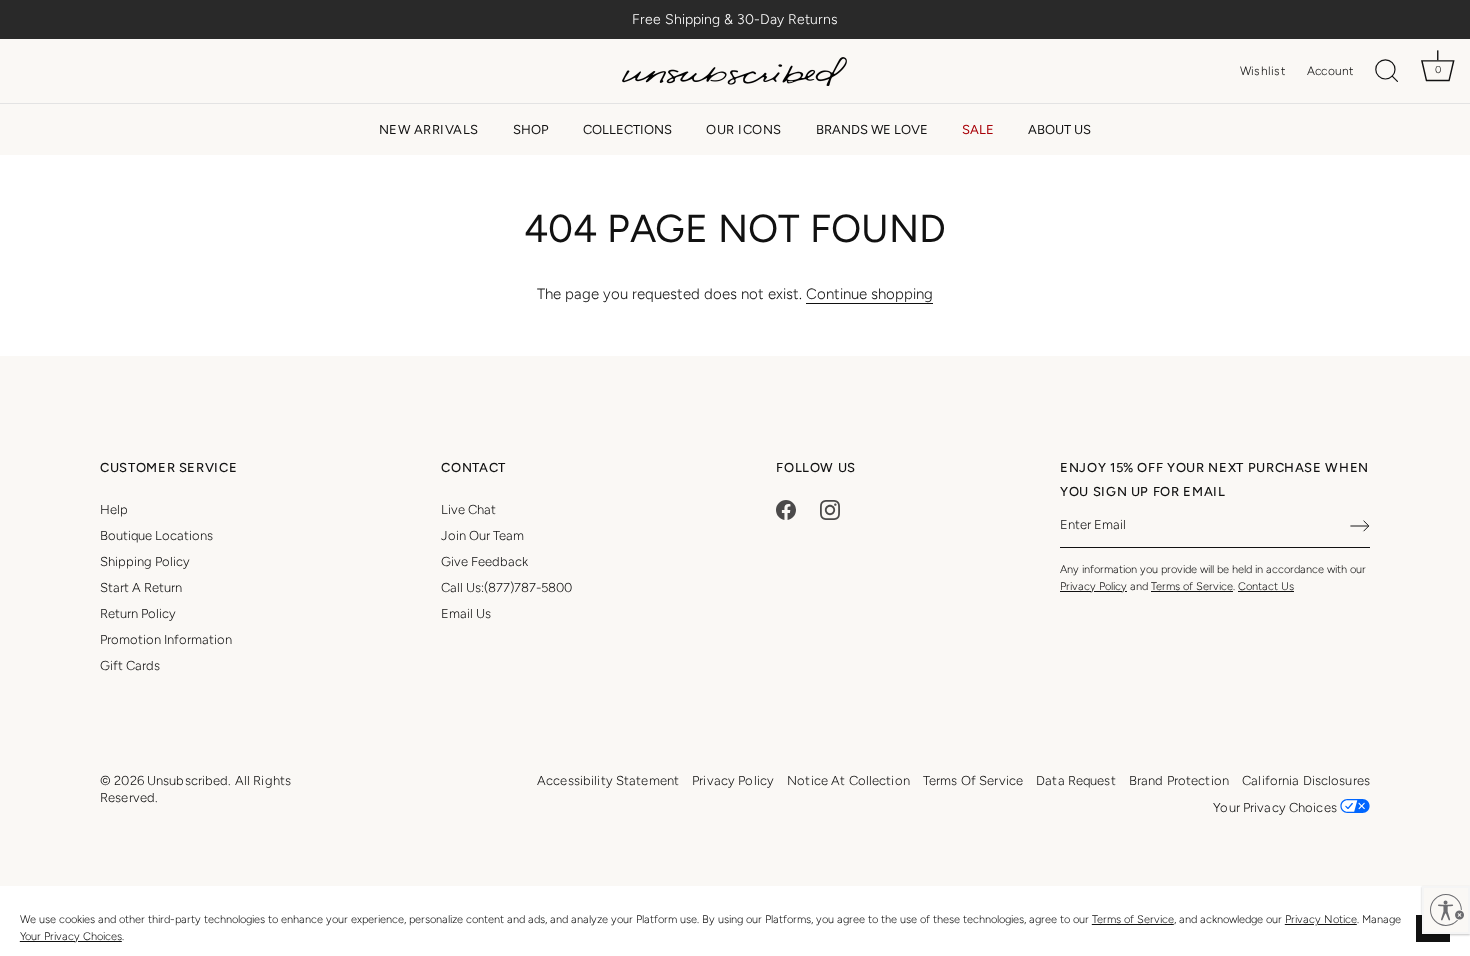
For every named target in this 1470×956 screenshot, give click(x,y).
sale (978, 129)
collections (627, 129)
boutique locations (156, 535)
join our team (482, 535)
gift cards (130, 665)
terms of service (973, 780)
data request (1076, 780)
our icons (744, 129)
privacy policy (733, 780)
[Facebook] (786, 509)
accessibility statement (608, 780)
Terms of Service (1133, 919)
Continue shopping (869, 294)
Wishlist (1262, 71)
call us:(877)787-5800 (506, 587)
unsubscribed (188, 780)
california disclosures (1306, 780)
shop (531, 129)
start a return (141, 587)
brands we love (872, 129)
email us (466, 613)
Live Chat (468, 509)
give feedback (484, 561)
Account (1330, 71)
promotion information (166, 639)
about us (1059, 129)
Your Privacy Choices (71, 936)
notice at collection (848, 780)
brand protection (1179, 780)
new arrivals (429, 129)
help (114, 509)
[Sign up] (1360, 526)
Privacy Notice (1321, 919)
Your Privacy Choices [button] (1276, 807)
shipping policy (145, 561)
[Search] (1387, 71)
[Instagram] (830, 509)
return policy (138, 613)
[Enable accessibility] (1446, 910)
